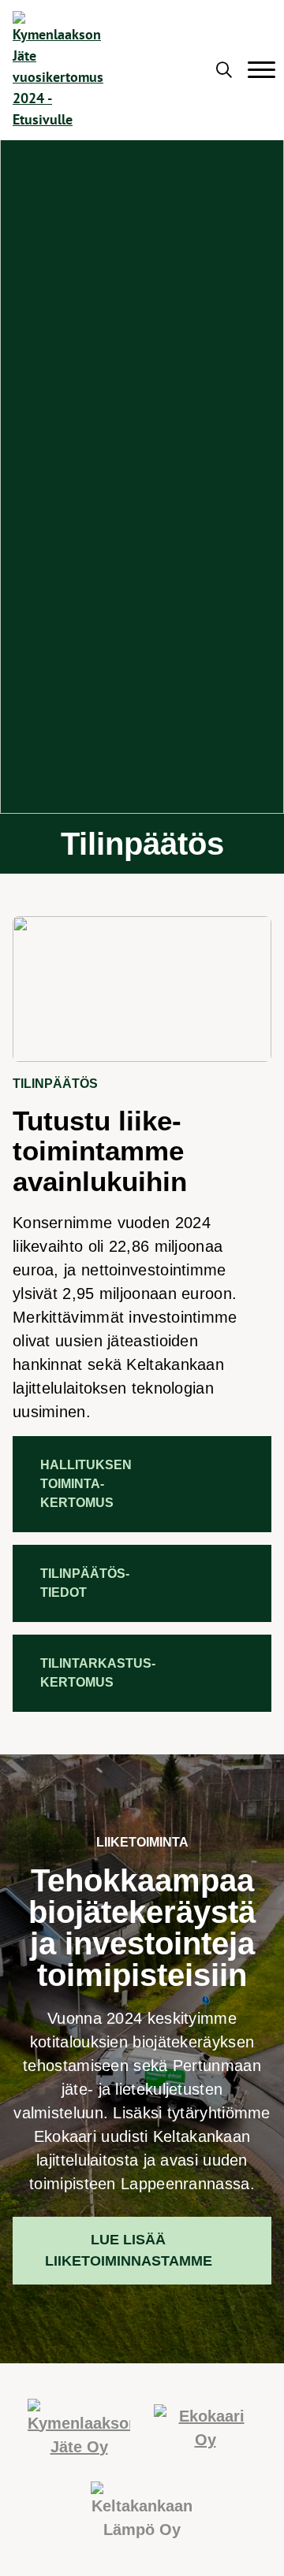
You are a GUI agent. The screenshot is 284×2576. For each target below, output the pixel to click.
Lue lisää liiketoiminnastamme (129, 2250)
